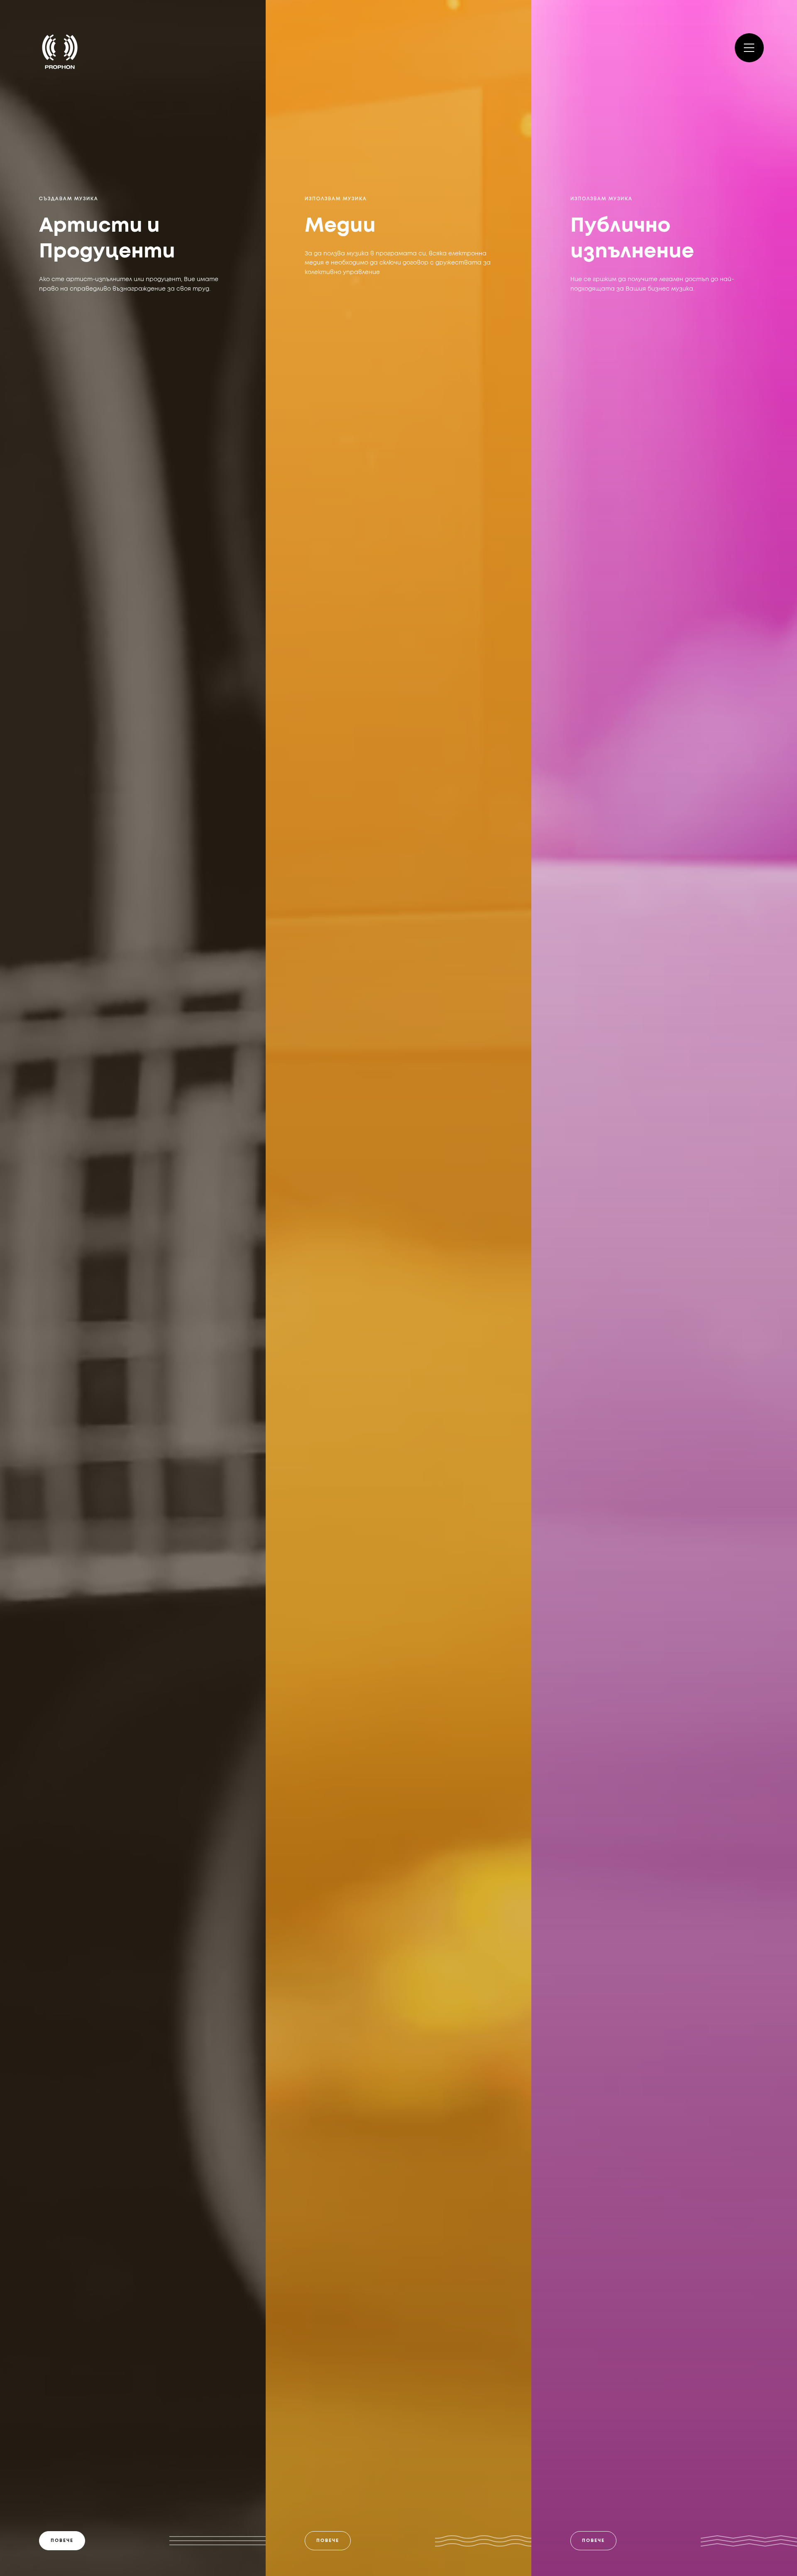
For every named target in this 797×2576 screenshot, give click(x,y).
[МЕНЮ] (749, 48)
